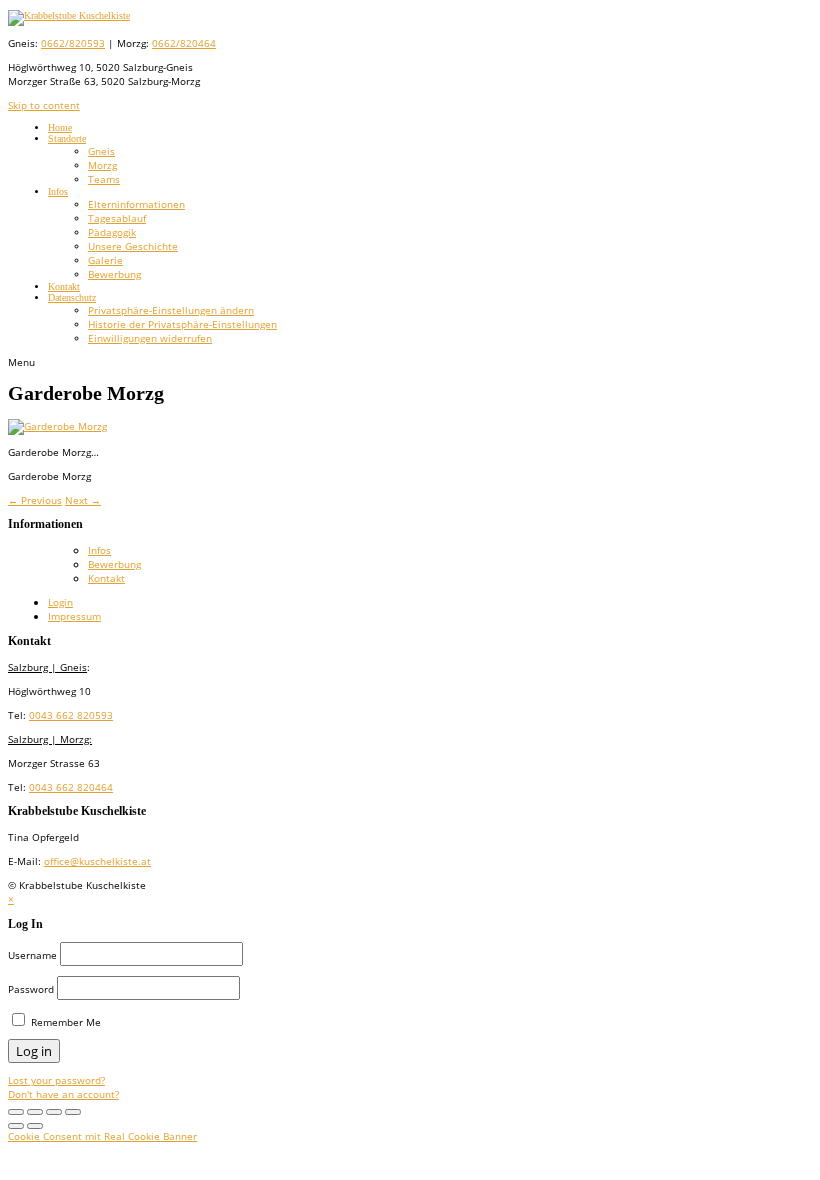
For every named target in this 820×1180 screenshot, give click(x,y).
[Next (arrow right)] (35, 1126)
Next (83, 500)
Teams (104, 179)
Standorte (67, 138)
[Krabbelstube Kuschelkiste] (69, 15)
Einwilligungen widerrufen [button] (150, 338)
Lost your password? (56, 1080)
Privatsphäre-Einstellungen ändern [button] (171, 310)
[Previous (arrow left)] (16, 1126)
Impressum (74, 616)
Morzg (102, 165)
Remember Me (64, 1022)
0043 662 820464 (71, 787)
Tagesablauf (117, 218)
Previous (35, 500)
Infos (58, 191)
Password (31, 989)
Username (32, 955)
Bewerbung (114, 274)
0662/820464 (184, 43)
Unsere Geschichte (133, 246)
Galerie (105, 260)
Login (60, 602)
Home (60, 127)
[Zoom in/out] (35, 1112)
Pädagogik (112, 232)
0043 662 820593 (71, 715)
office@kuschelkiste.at (97, 861)
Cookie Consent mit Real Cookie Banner (102, 1136)
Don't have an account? (63, 1094)
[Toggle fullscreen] (16, 1112)
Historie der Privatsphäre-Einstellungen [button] (182, 324)
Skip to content (44, 105)
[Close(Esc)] (73, 1112)
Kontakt (64, 286)
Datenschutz (72, 297)
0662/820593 (73, 43)
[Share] (54, 1112)
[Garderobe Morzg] (57, 426)
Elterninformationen (136, 204)
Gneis (101, 151)
